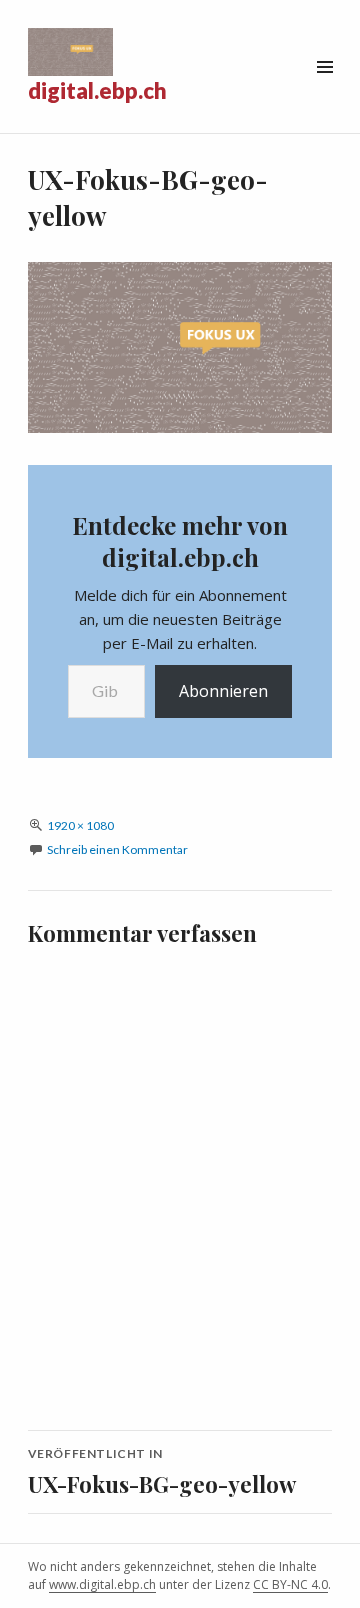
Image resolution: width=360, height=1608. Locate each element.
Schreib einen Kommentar (117, 849)
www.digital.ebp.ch (102, 1584)
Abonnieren (223, 691)
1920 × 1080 (80, 825)
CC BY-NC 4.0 (290, 1584)
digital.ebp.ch (97, 90)
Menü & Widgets (324, 89)
